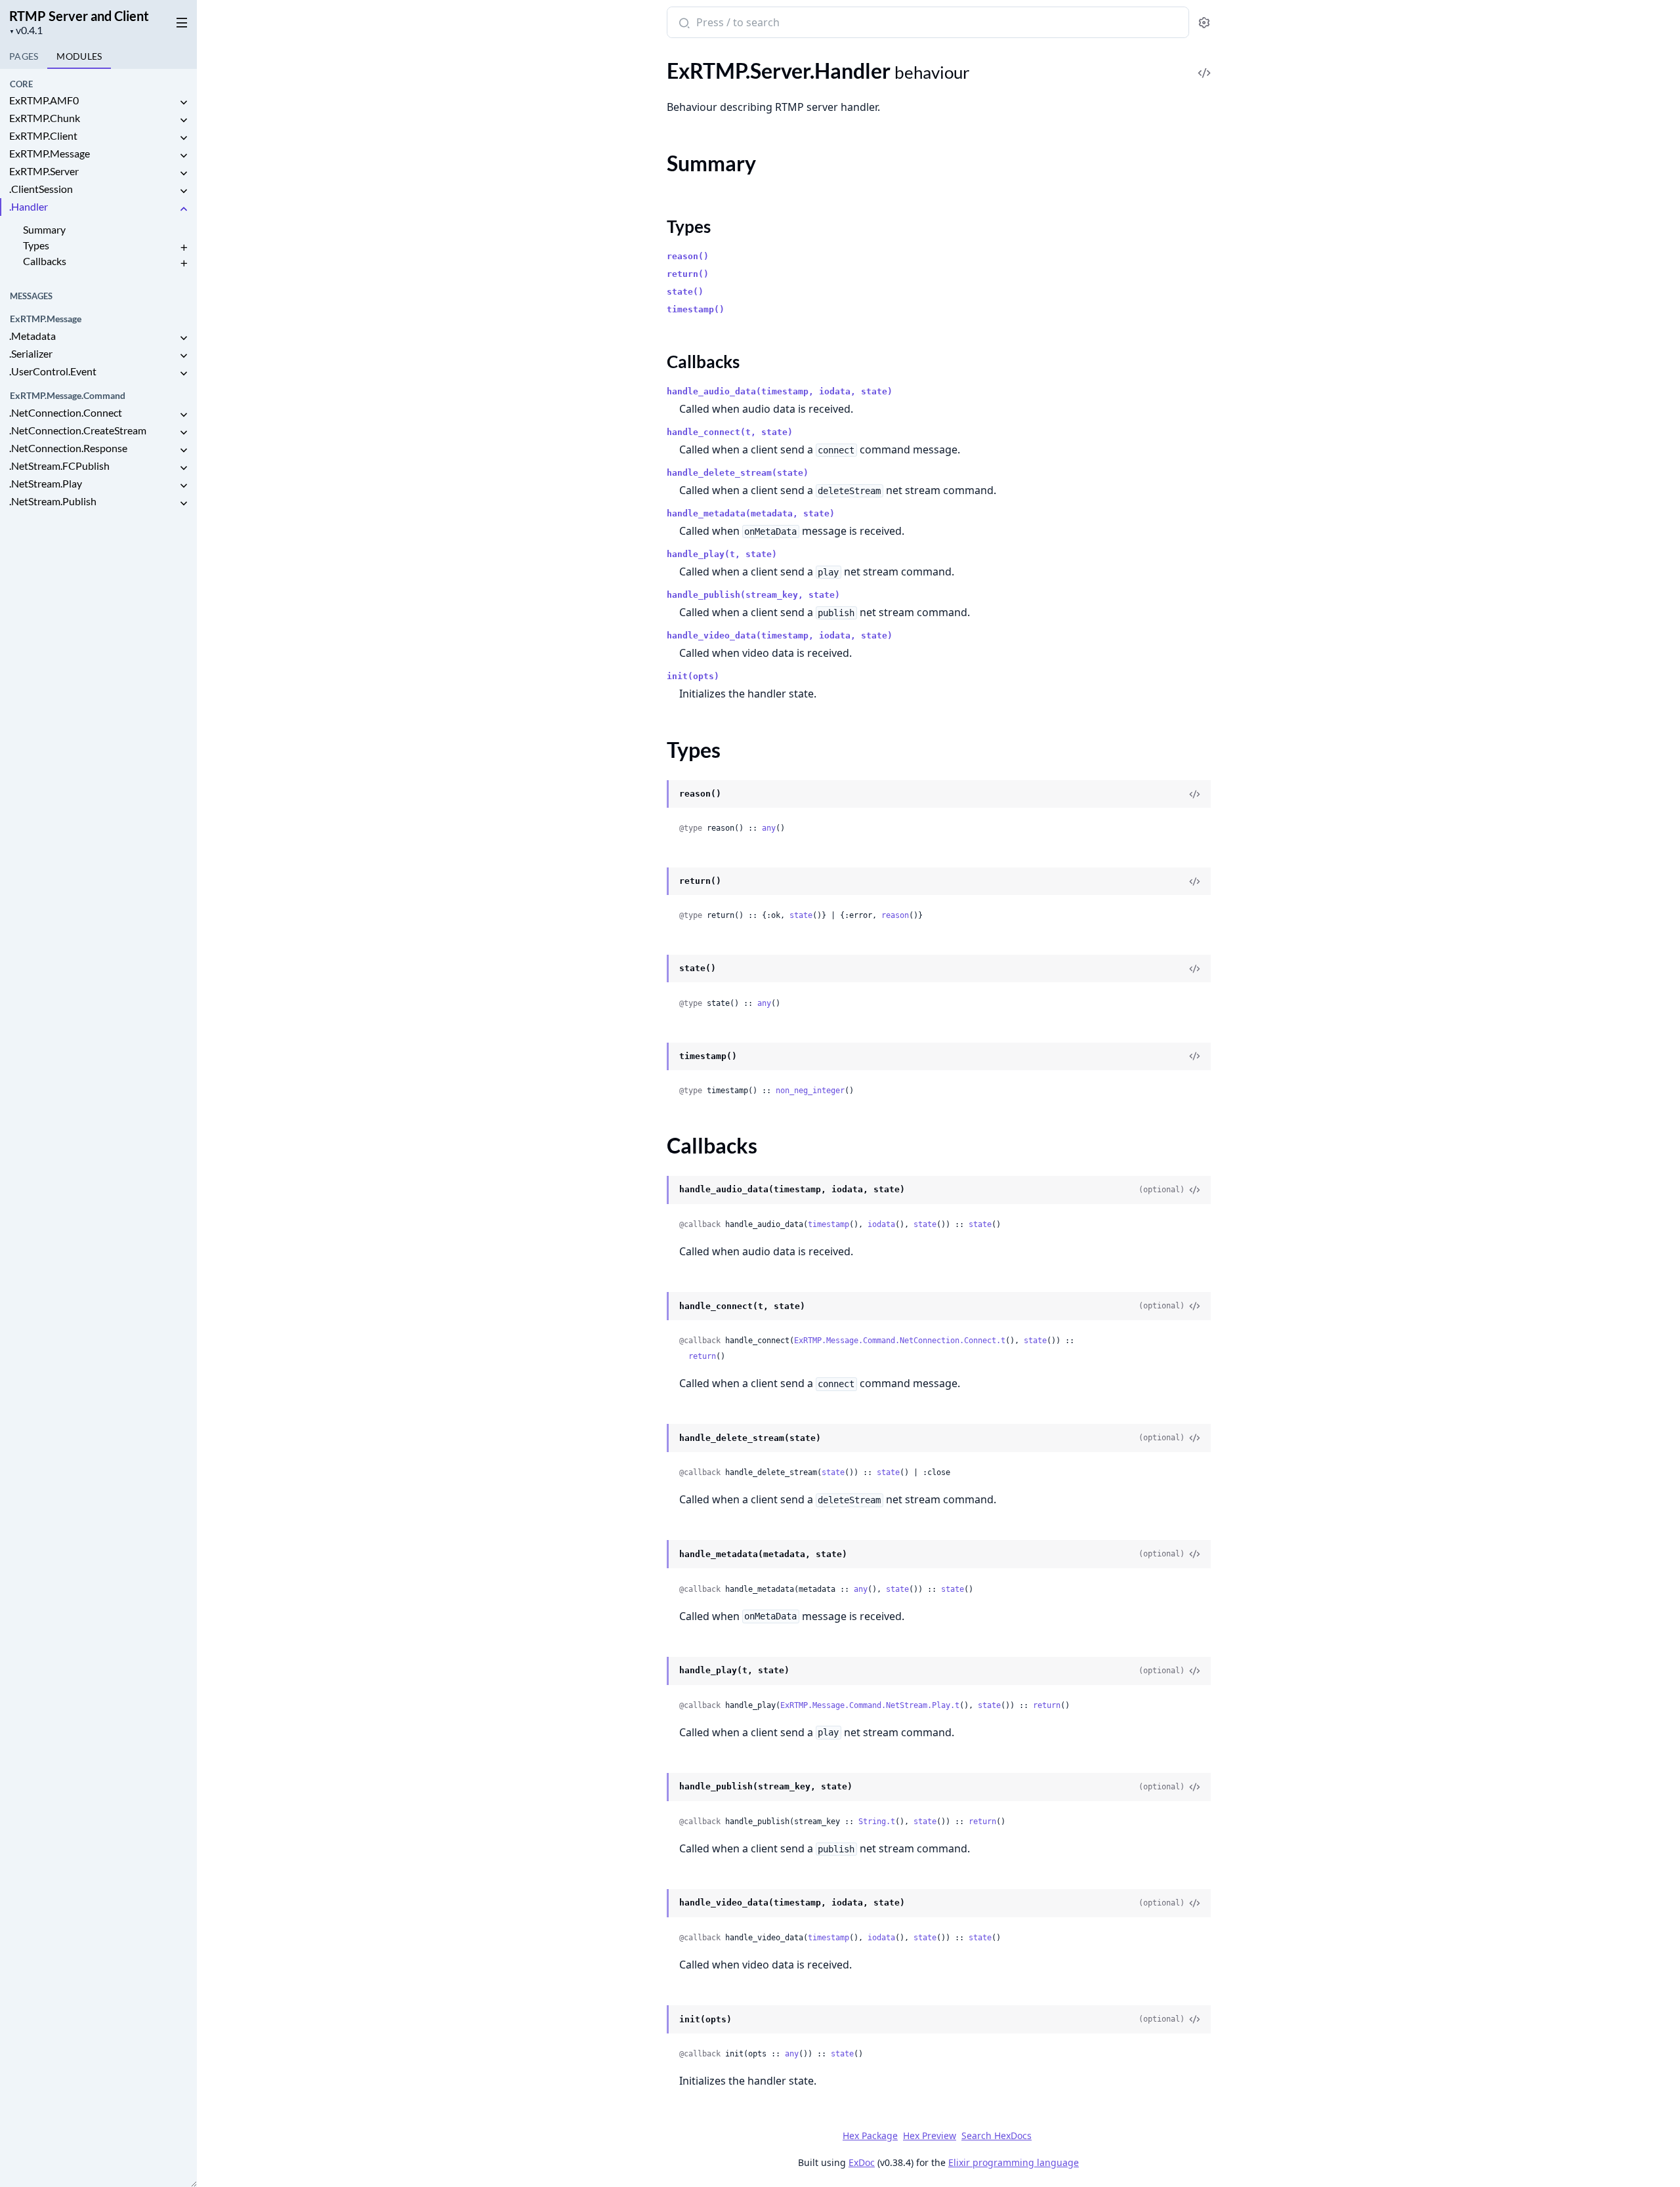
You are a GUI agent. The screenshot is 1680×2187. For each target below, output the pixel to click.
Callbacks (45, 261)
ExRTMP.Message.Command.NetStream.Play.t (870, 1705)
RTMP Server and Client (79, 16)
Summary (44, 229)
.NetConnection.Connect (66, 412)
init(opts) (693, 676)
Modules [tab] (79, 56)
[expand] (184, 103)
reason (895, 915)
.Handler (29, 206)
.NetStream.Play (46, 483)
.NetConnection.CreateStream (78, 430)
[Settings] (1204, 23)
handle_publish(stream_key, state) (753, 595)
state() (685, 292)
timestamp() (696, 309)
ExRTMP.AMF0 (44, 100)
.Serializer (31, 353)
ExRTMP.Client (43, 135)
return (702, 1356)
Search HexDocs (997, 2136)
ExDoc (862, 2162)
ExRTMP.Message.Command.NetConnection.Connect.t (900, 1341)
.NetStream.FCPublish (59, 466)
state (801, 915)
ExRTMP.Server (44, 171)
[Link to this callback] (654, 1190)
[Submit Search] (683, 24)
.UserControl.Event (53, 371)
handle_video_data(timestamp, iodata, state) (780, 635)
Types (36, 245)
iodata (881, 1224)
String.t (877, 1822)
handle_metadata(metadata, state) (751, 513)
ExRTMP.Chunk (45, 118)
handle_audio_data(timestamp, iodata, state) (780, 391)
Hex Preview (930, 2135)
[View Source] (1204, 64)
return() (688, 274)
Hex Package (870, 2135)
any (769, 828)
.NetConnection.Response (68, 448)
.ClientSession (41, 189)
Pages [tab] (24, 56)
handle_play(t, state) (722, 554)
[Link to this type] (654, 795)
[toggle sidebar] (179, 20)
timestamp (829, 1224)
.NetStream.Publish (53, 501)
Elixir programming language (1014, 2162)
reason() (688, 256)
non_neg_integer (810, 1091)
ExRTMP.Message (50, 153)
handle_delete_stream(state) (738, 473)
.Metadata (32, 336)
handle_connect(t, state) (730, 432)
